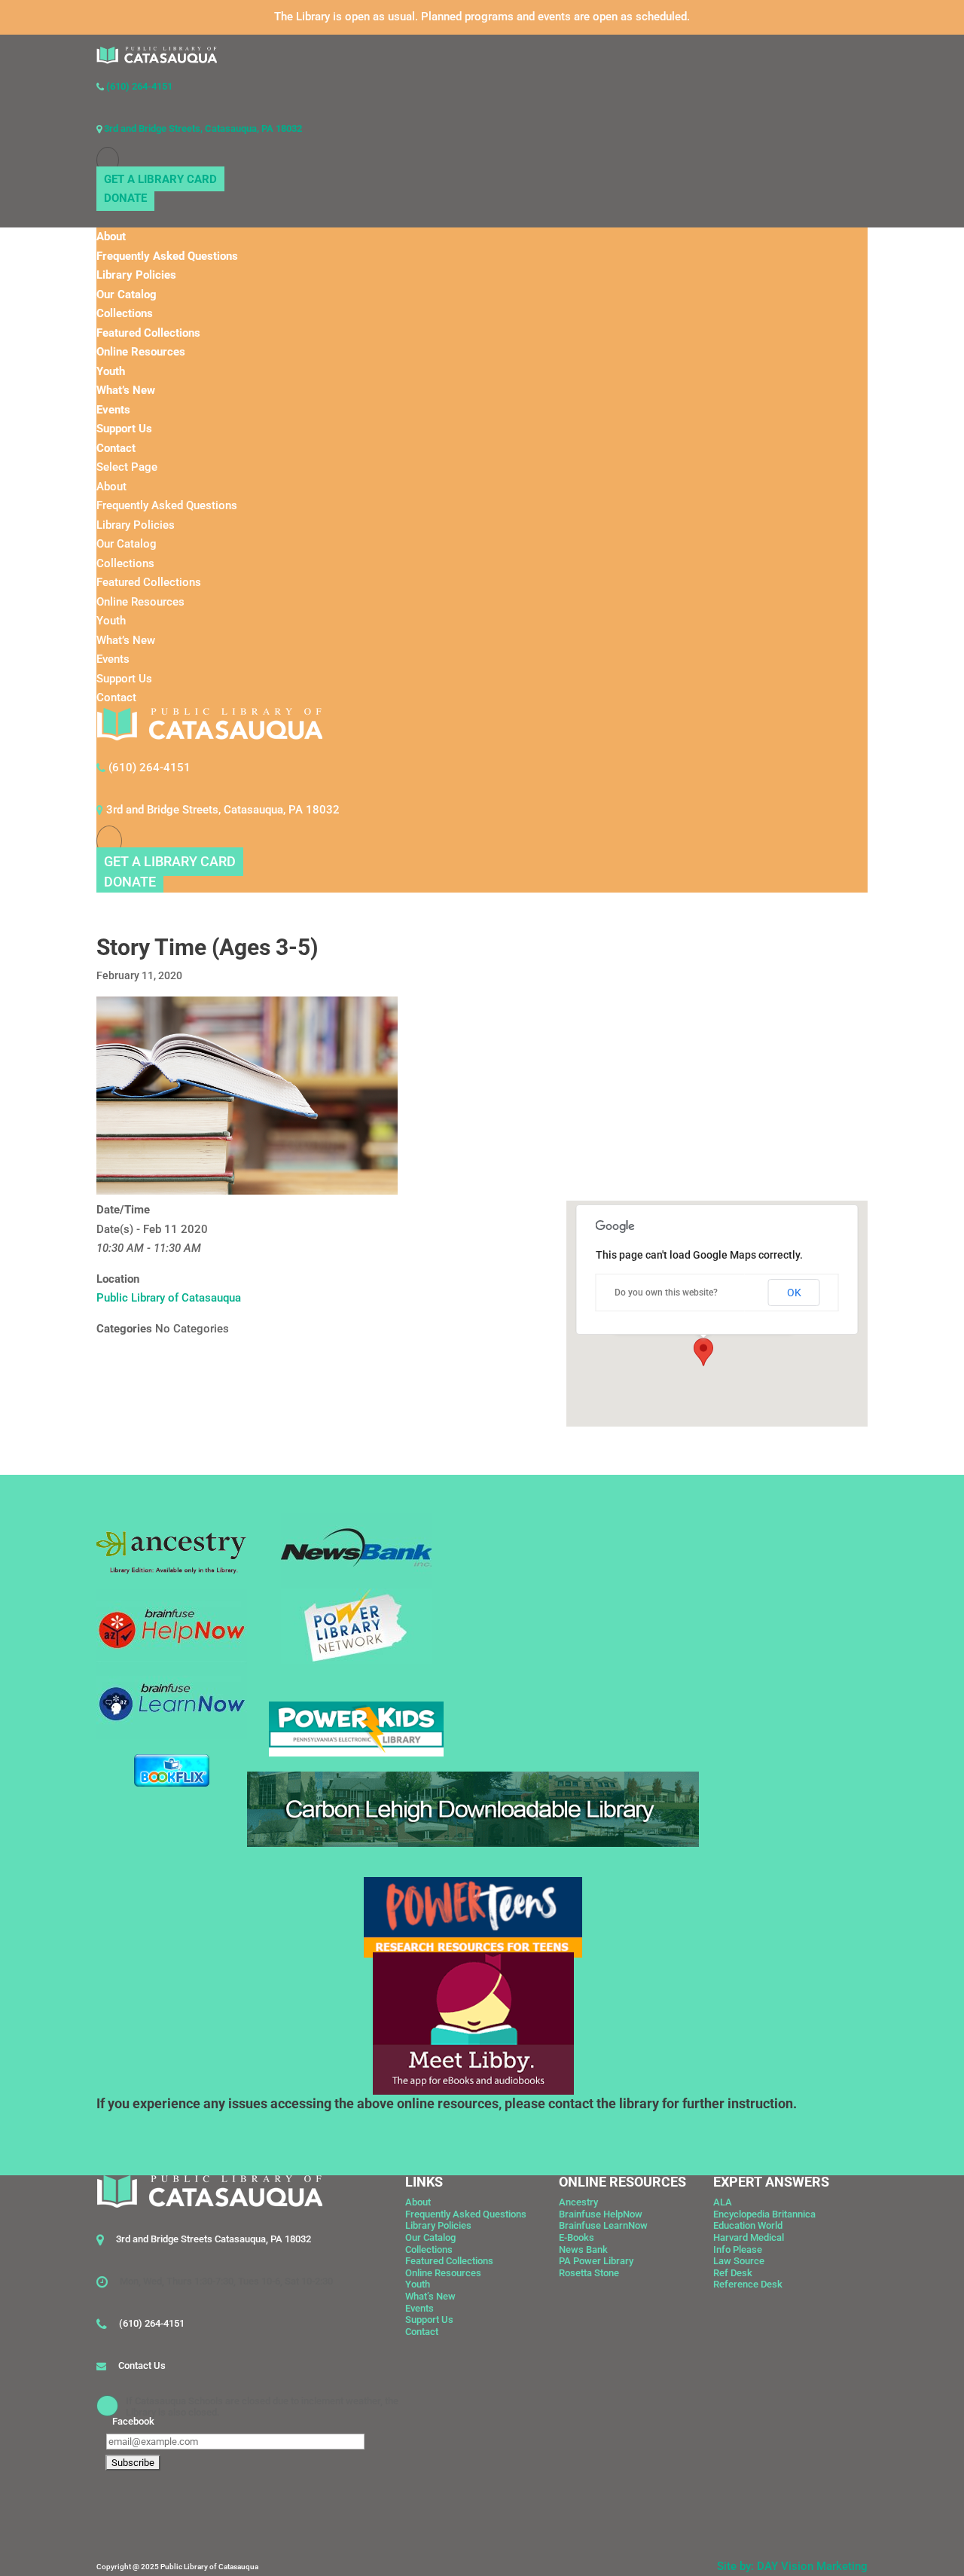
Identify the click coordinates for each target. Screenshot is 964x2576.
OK (794, 1293)
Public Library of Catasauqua (169, 1298)
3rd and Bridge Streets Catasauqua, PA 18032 (214, 2239)
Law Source (739, 2261)
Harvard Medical (749, 2237)
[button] (703, 1352)
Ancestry (578, 2202)
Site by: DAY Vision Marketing (792, 2566)
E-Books (577, 2237)
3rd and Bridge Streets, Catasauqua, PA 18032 (202, 128)
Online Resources (141, 352)
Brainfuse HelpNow (601, 2214)
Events (113, 410)
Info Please (738, 2249)
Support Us (124, 429)
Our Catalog (127, 295)
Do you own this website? (666, 1293)
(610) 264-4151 (138, 86)
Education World (748, 2225)
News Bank (583, 2249)
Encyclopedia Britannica (764, 2214)
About (111, 237)
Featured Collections (148, 333)
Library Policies (136, 275)
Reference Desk (748, 2284)
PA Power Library (596, 2261)
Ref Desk (733, 2273)
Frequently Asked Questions (167, 256)
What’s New (126, 390)
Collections (125, 313)
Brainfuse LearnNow (603, 2225)
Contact (116, 448)
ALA (723, 2202)
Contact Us (142, 2365)
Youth (111, 371)
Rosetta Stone (589, 2273)
